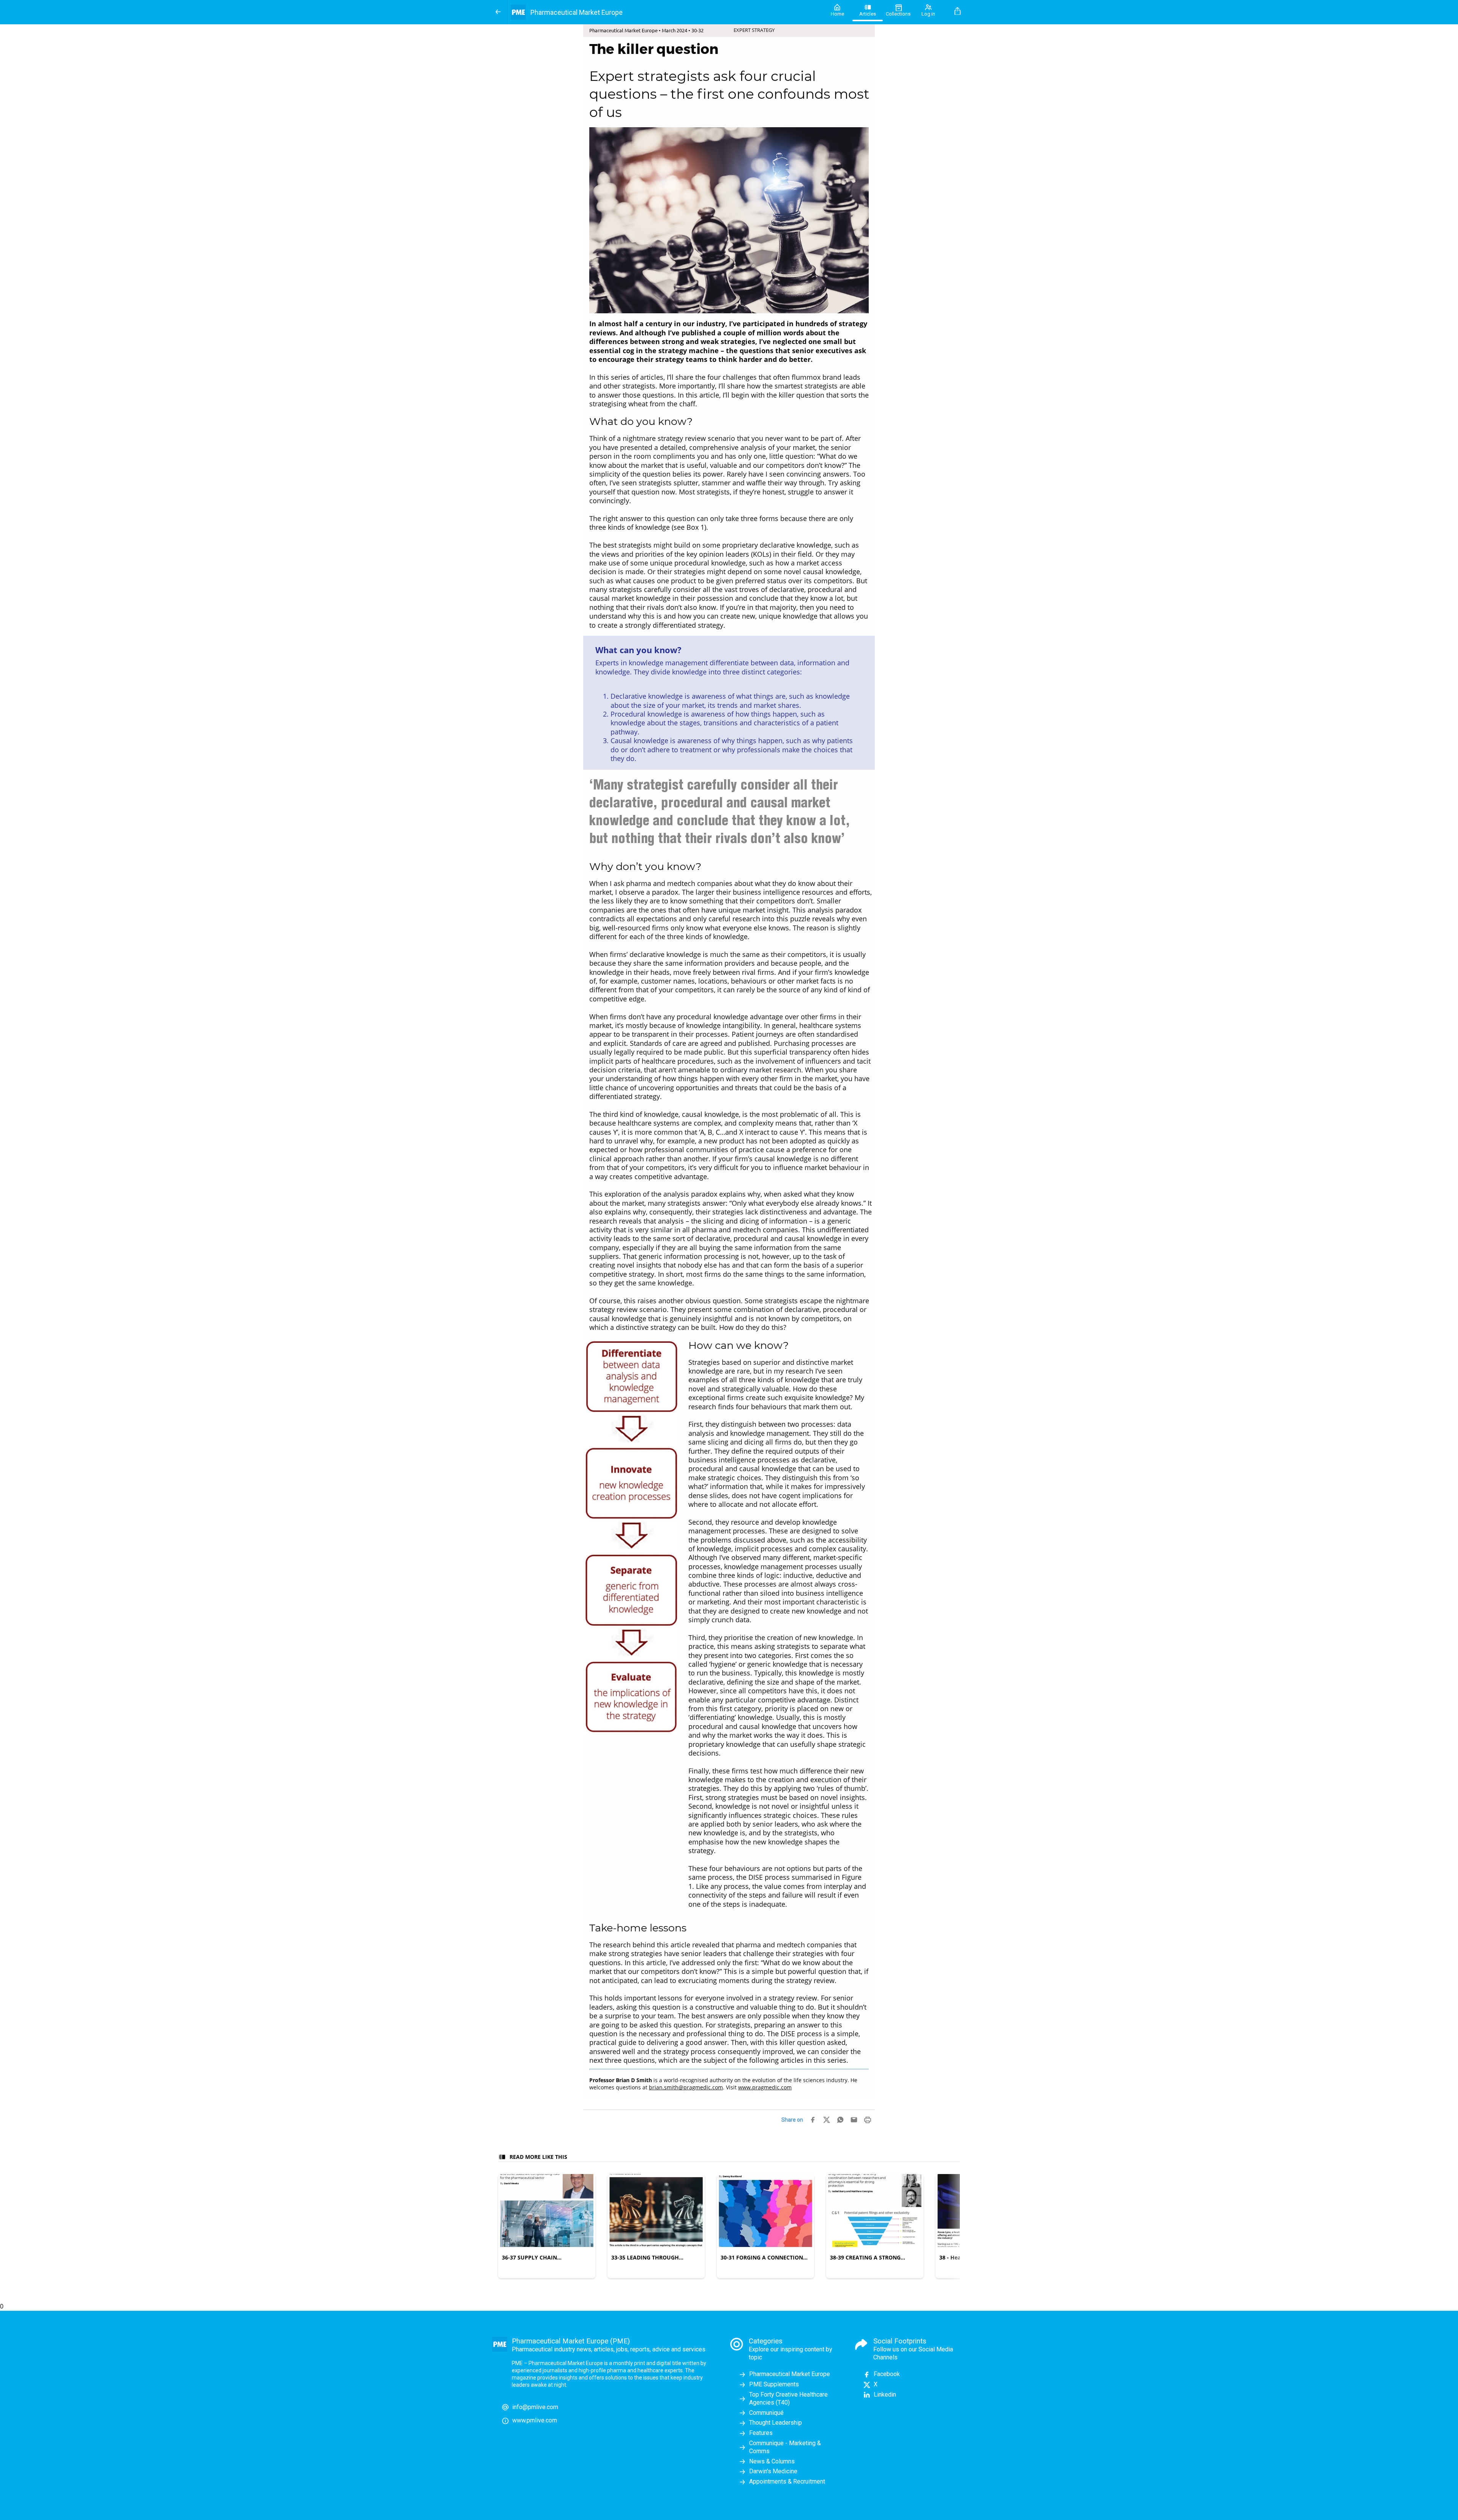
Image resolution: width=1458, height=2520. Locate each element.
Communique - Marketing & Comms (785, 2447)
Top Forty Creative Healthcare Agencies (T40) (788, 2398)
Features (761, 2433)
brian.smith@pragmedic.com (686, 2087)
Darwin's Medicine (773, 2471)
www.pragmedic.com (765, 2087)
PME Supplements (774, 2384)
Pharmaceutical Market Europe (790, 2374)
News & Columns (772, 2461)
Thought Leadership (776, 2423)
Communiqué (766, 2413)
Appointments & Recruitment (787, 2481)
